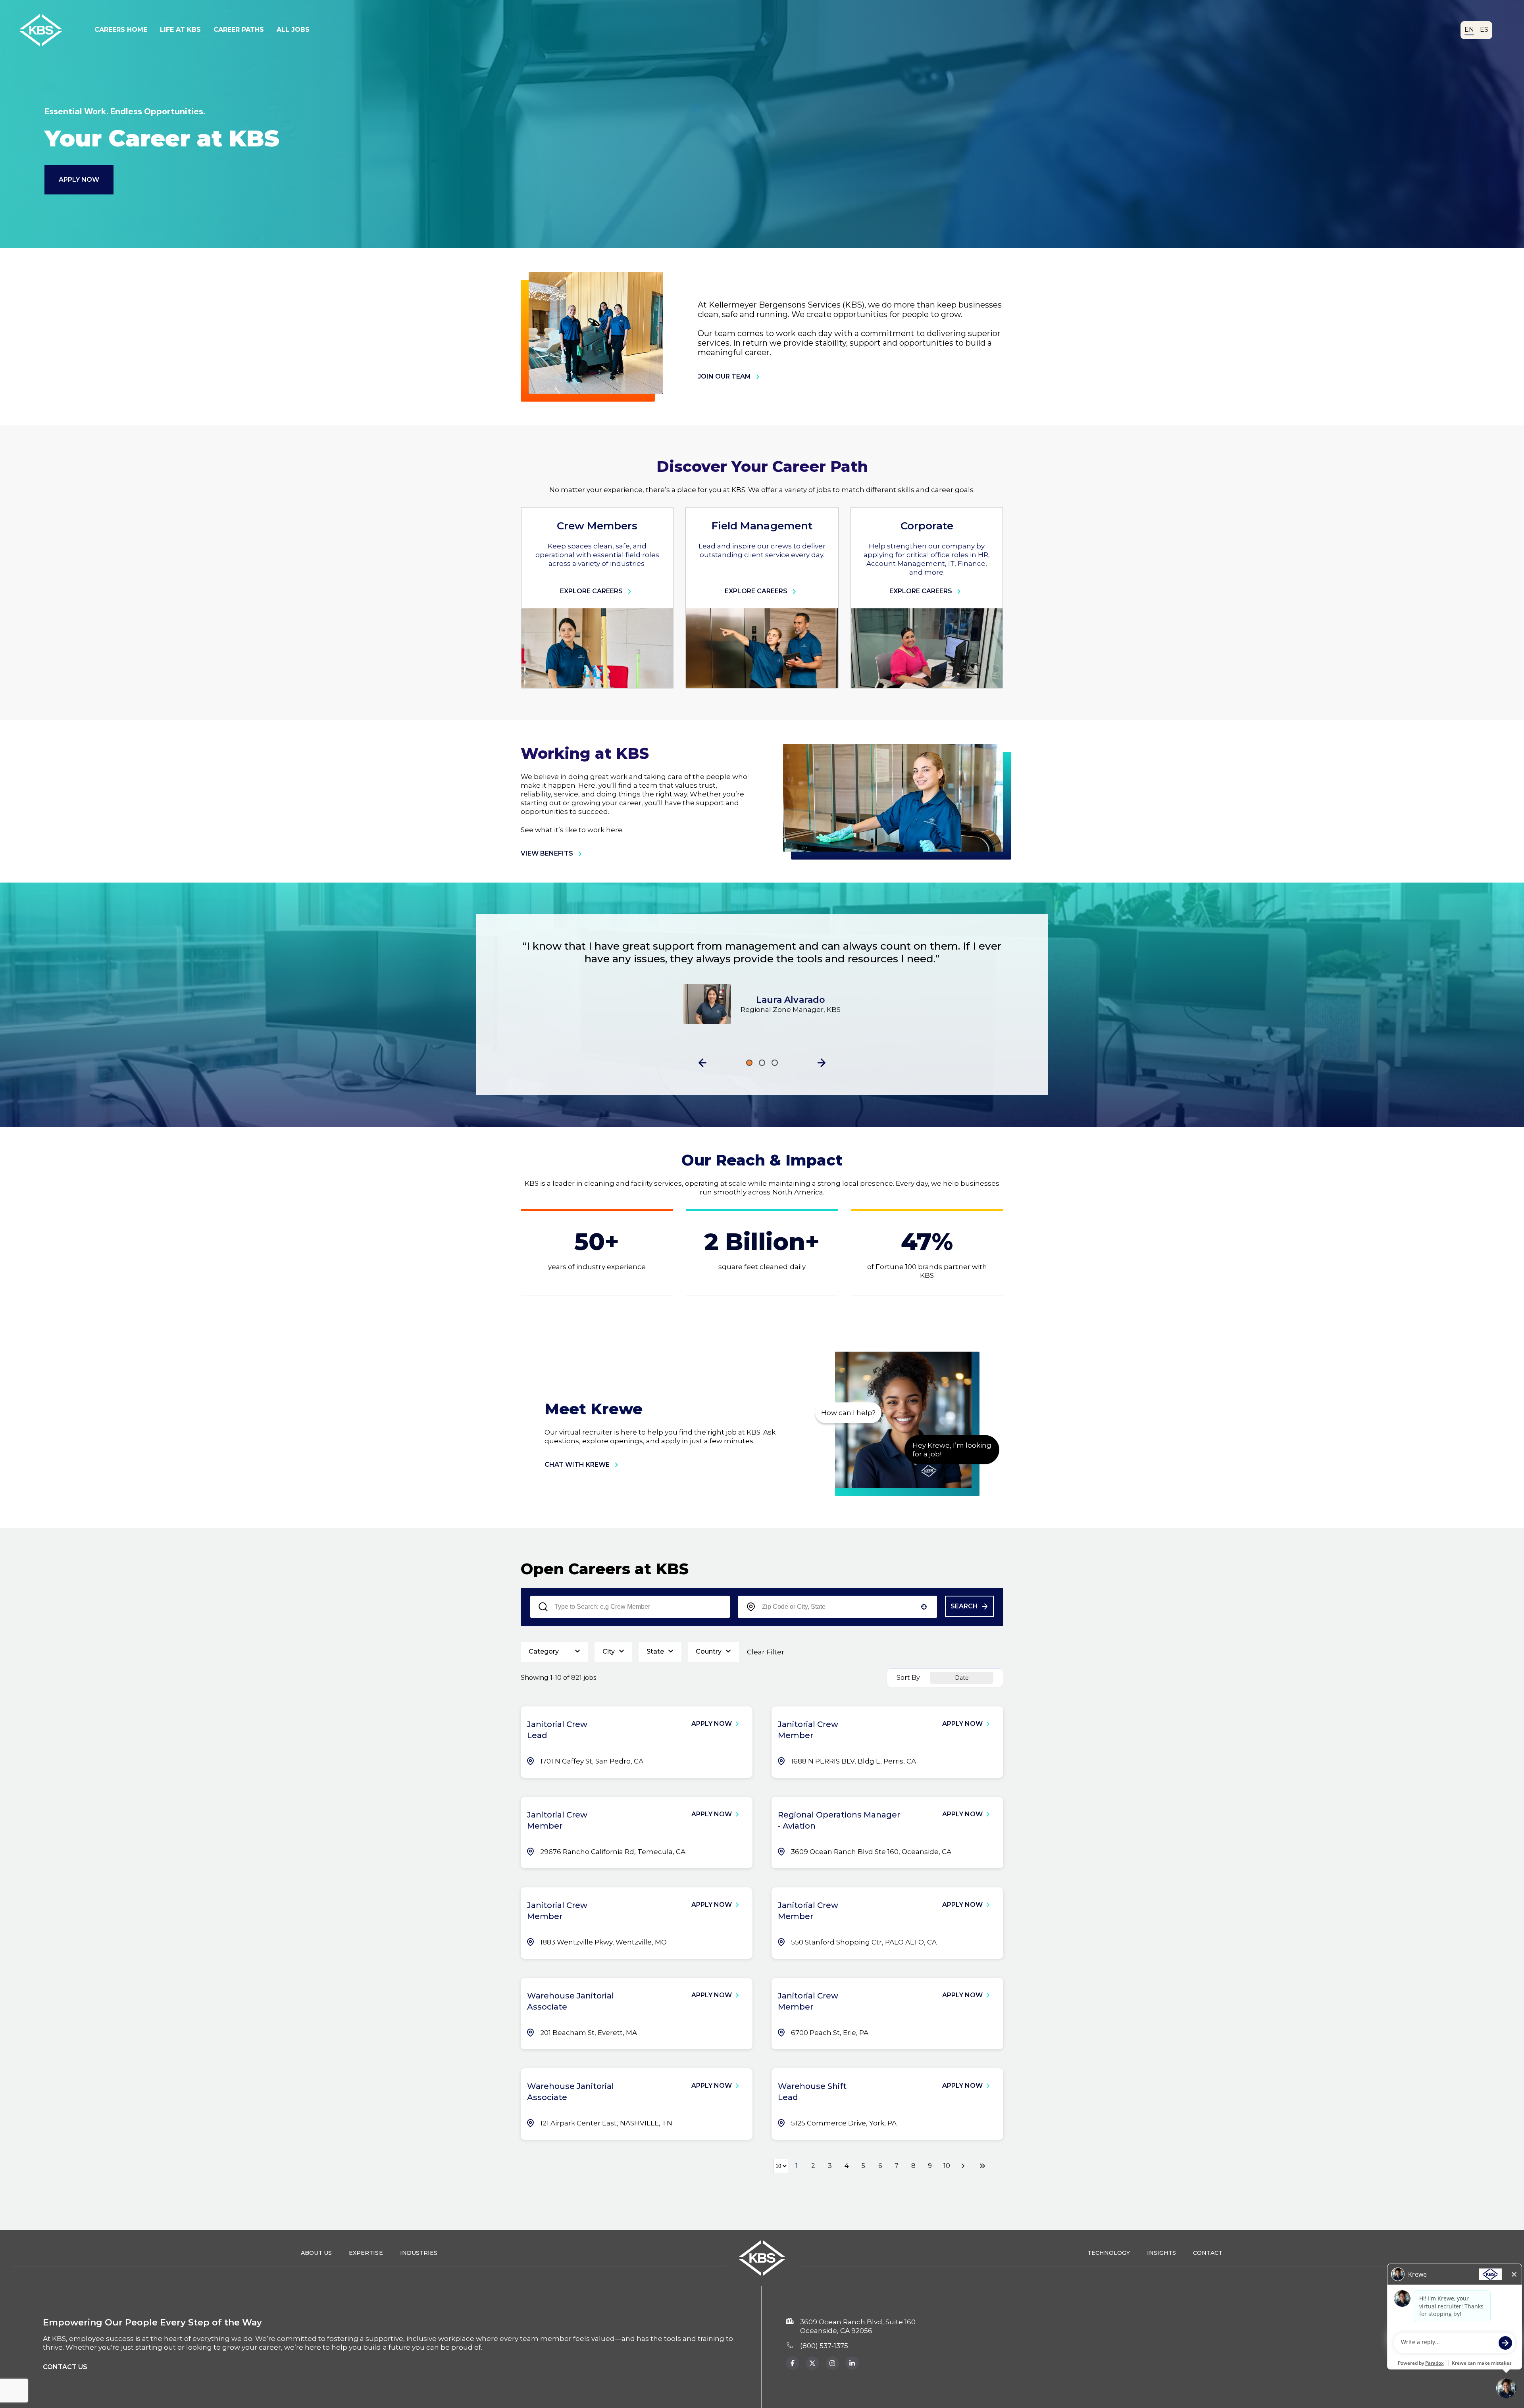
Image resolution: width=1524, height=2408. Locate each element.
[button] (702, 1063)
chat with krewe (577, 1465)
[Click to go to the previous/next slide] (749, 1063)
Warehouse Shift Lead (812, 2092)
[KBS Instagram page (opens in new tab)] (852, 2363)
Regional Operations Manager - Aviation (839, 1820)
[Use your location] (924, 1607)
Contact (1208, 2253)
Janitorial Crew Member (808, 1730)
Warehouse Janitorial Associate (571, 2001)
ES (1484, 30)
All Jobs (293, 30)
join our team (724, 376)
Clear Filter (766, 1652)
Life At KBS (180, 30)
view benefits (547, 853)
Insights (1161, 2253)
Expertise (366, 2253)
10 (947, 2166)
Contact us (65, 2367)
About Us (316, 2253)
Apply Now (79, 180)
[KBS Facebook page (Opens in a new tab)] (793, 2363)
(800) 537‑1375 (824, 2346)
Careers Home (121, 30)
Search (964, 1606)
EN (1469, 30)
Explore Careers (591, 591)
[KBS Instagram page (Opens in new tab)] (832, 2363)
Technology (1109, 2253)
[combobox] (838, 1607)
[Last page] (982, 2166)
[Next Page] (964, 2166)
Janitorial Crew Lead (557, 1730)
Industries (419, 2253)
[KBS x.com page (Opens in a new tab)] (812, 2363)
